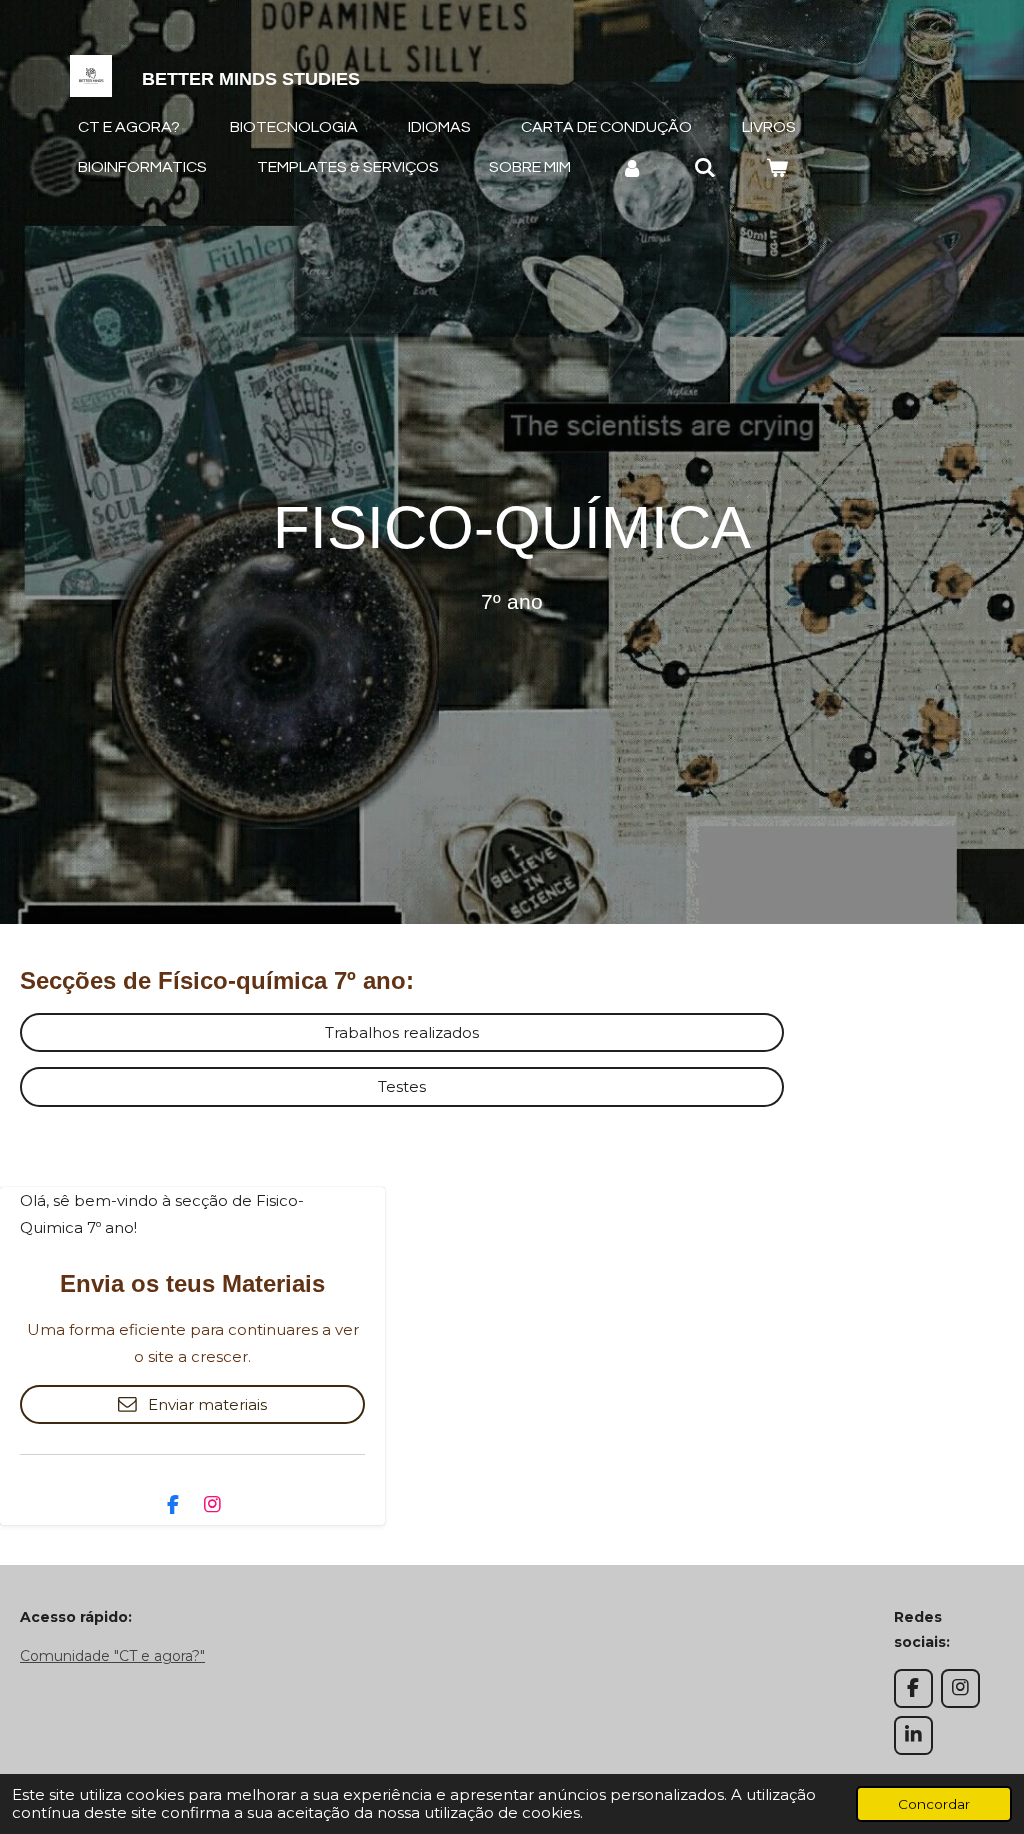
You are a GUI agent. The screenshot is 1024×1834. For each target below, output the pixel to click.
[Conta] (632, 167)
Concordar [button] (934, 1804)
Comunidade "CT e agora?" (112, 1656)
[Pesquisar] (704, 167)
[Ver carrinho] (777, 167)
